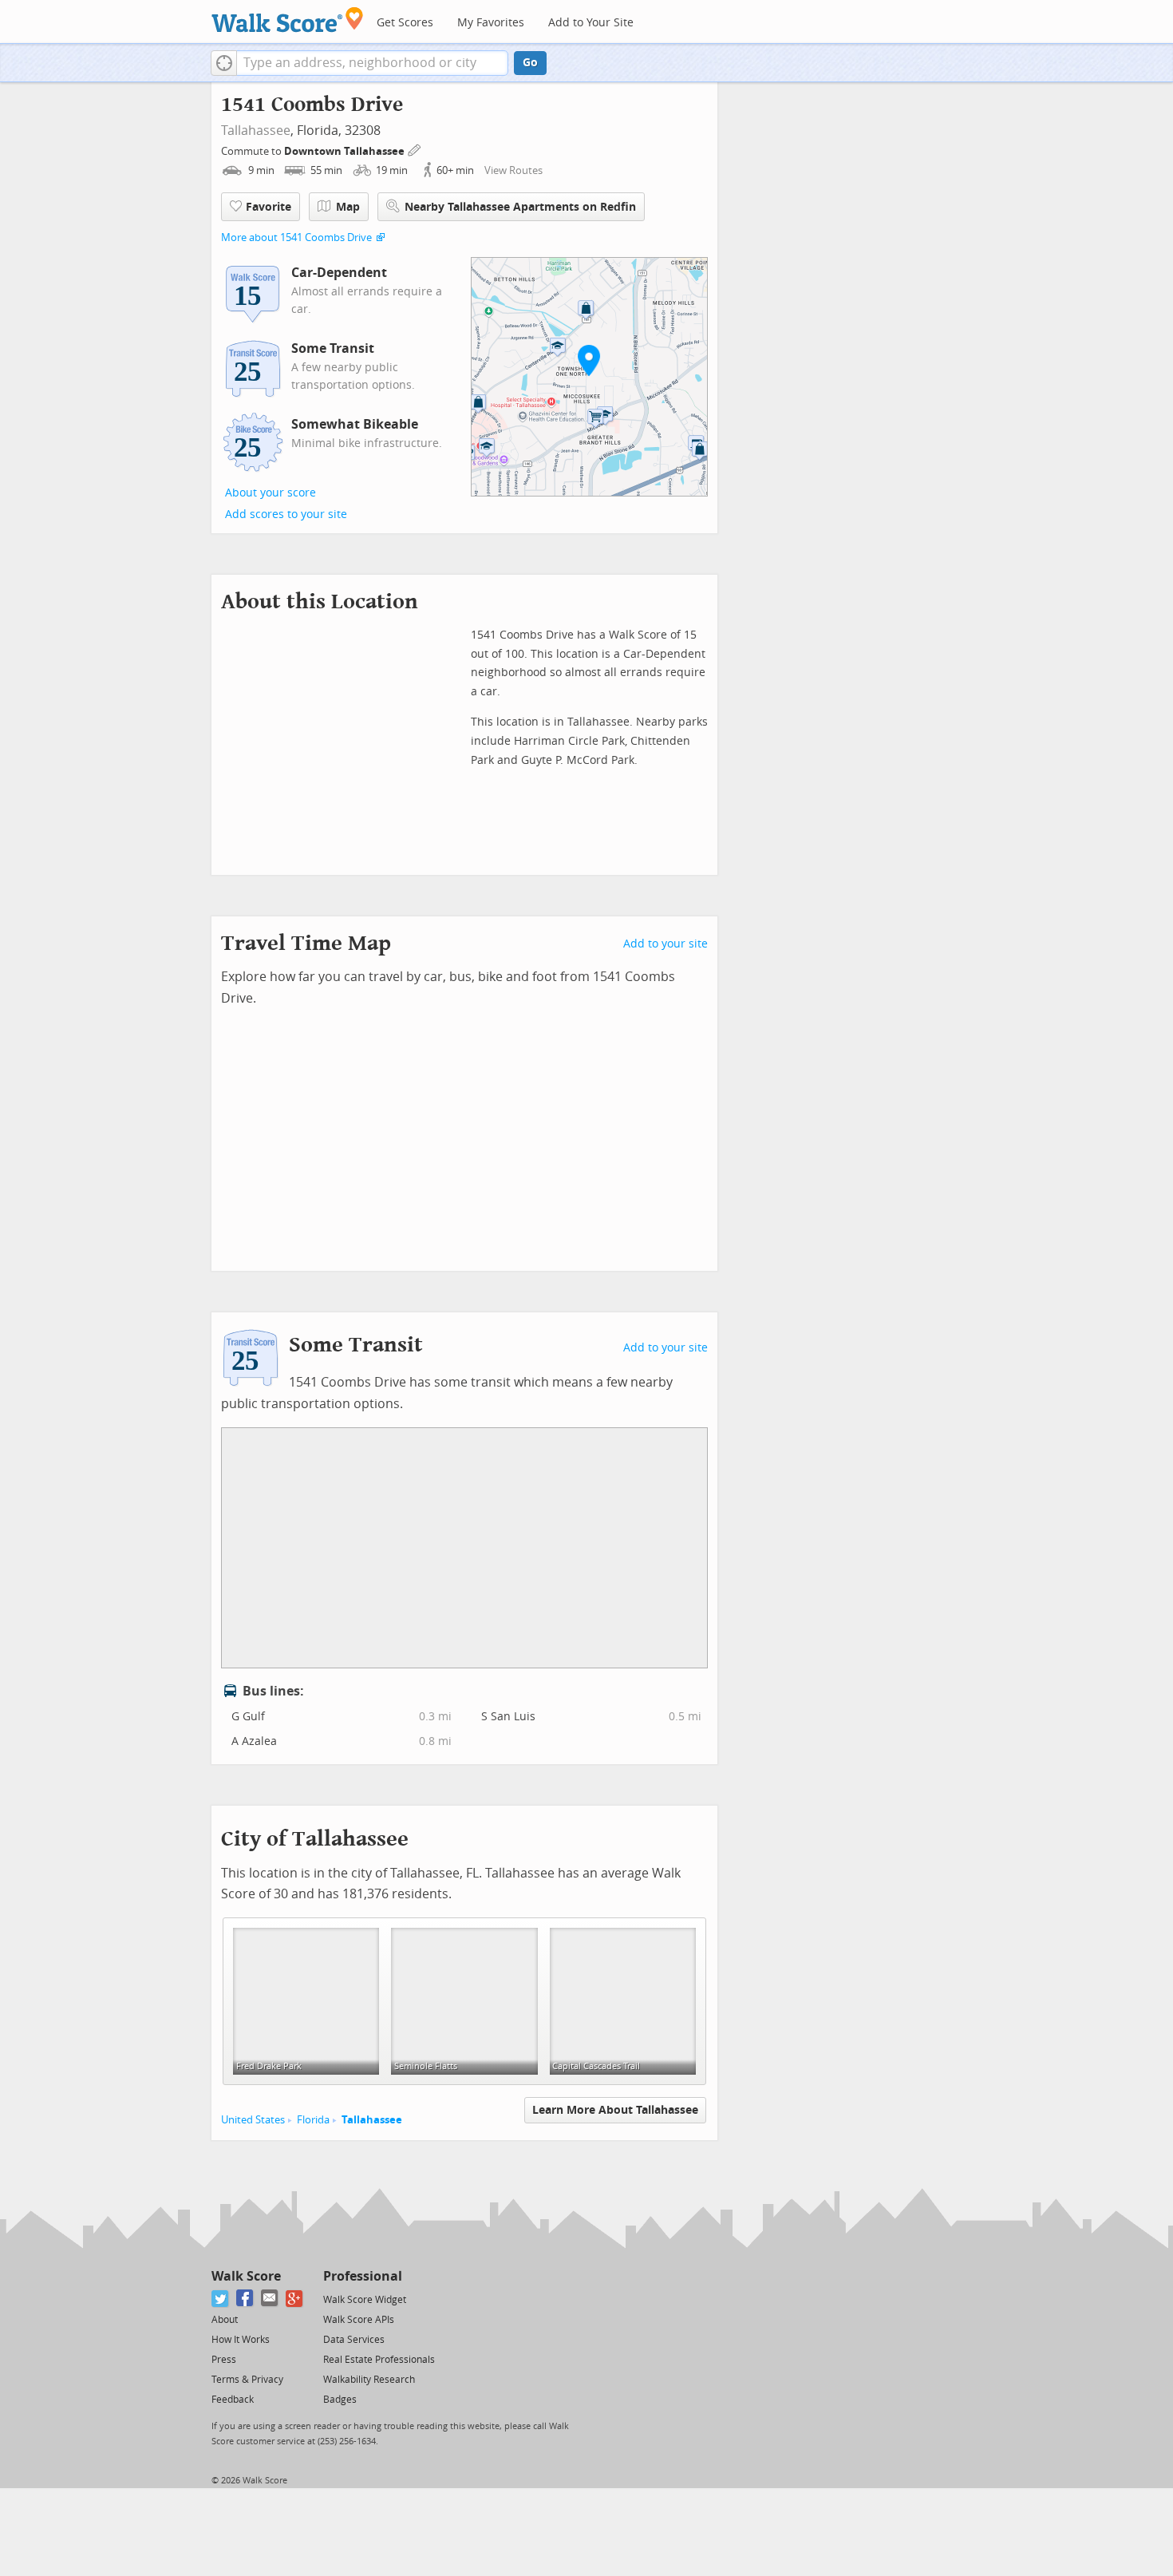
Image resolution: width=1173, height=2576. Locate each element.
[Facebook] (245, 2299)
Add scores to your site (286, 514)
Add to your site (665, 944)
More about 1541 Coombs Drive (296, 237)
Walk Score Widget (365, 2300)
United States (253, 2120)
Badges (340, 2400)
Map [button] (348, 207)
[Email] (270, 2299)
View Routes (513, 170)
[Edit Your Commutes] (415, 149)
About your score (271, 493)
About (225, 2320)
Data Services (354, 2340)
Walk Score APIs (359, 2320)
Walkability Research (369, 2380)
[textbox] (372, 63)
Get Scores (405, 23)
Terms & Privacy (247, 2380)
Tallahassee (256, 131)
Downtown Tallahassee (346, 151)
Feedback (233, 2400)
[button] (224, 63)
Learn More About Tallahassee (615, 2110)
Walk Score (246, 2276)
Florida (313, 2120)
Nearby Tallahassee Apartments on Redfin (520, 207)
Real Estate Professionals (379, 2360)
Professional (363, 2276)
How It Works (241, 2340)
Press (224, 2360)
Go (530, 63)
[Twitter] (221, 2299)
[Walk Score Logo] (288, 20)
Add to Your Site (591, 23)
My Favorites (491, 23)
